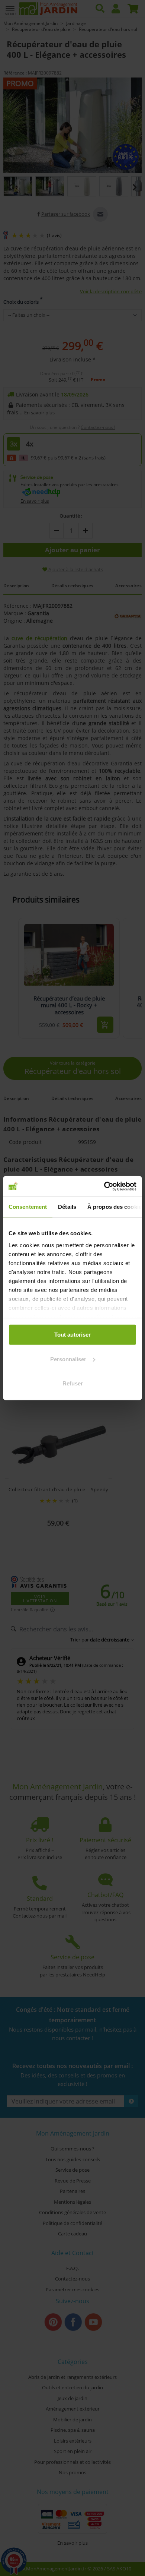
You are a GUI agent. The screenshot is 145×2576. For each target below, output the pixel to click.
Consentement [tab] (28, 1207)
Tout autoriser (72, 1335)
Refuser (73, 1383)
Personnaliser (68, 1359)
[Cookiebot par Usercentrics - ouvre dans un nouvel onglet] (104, 1186)
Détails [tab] (67, 1207)
